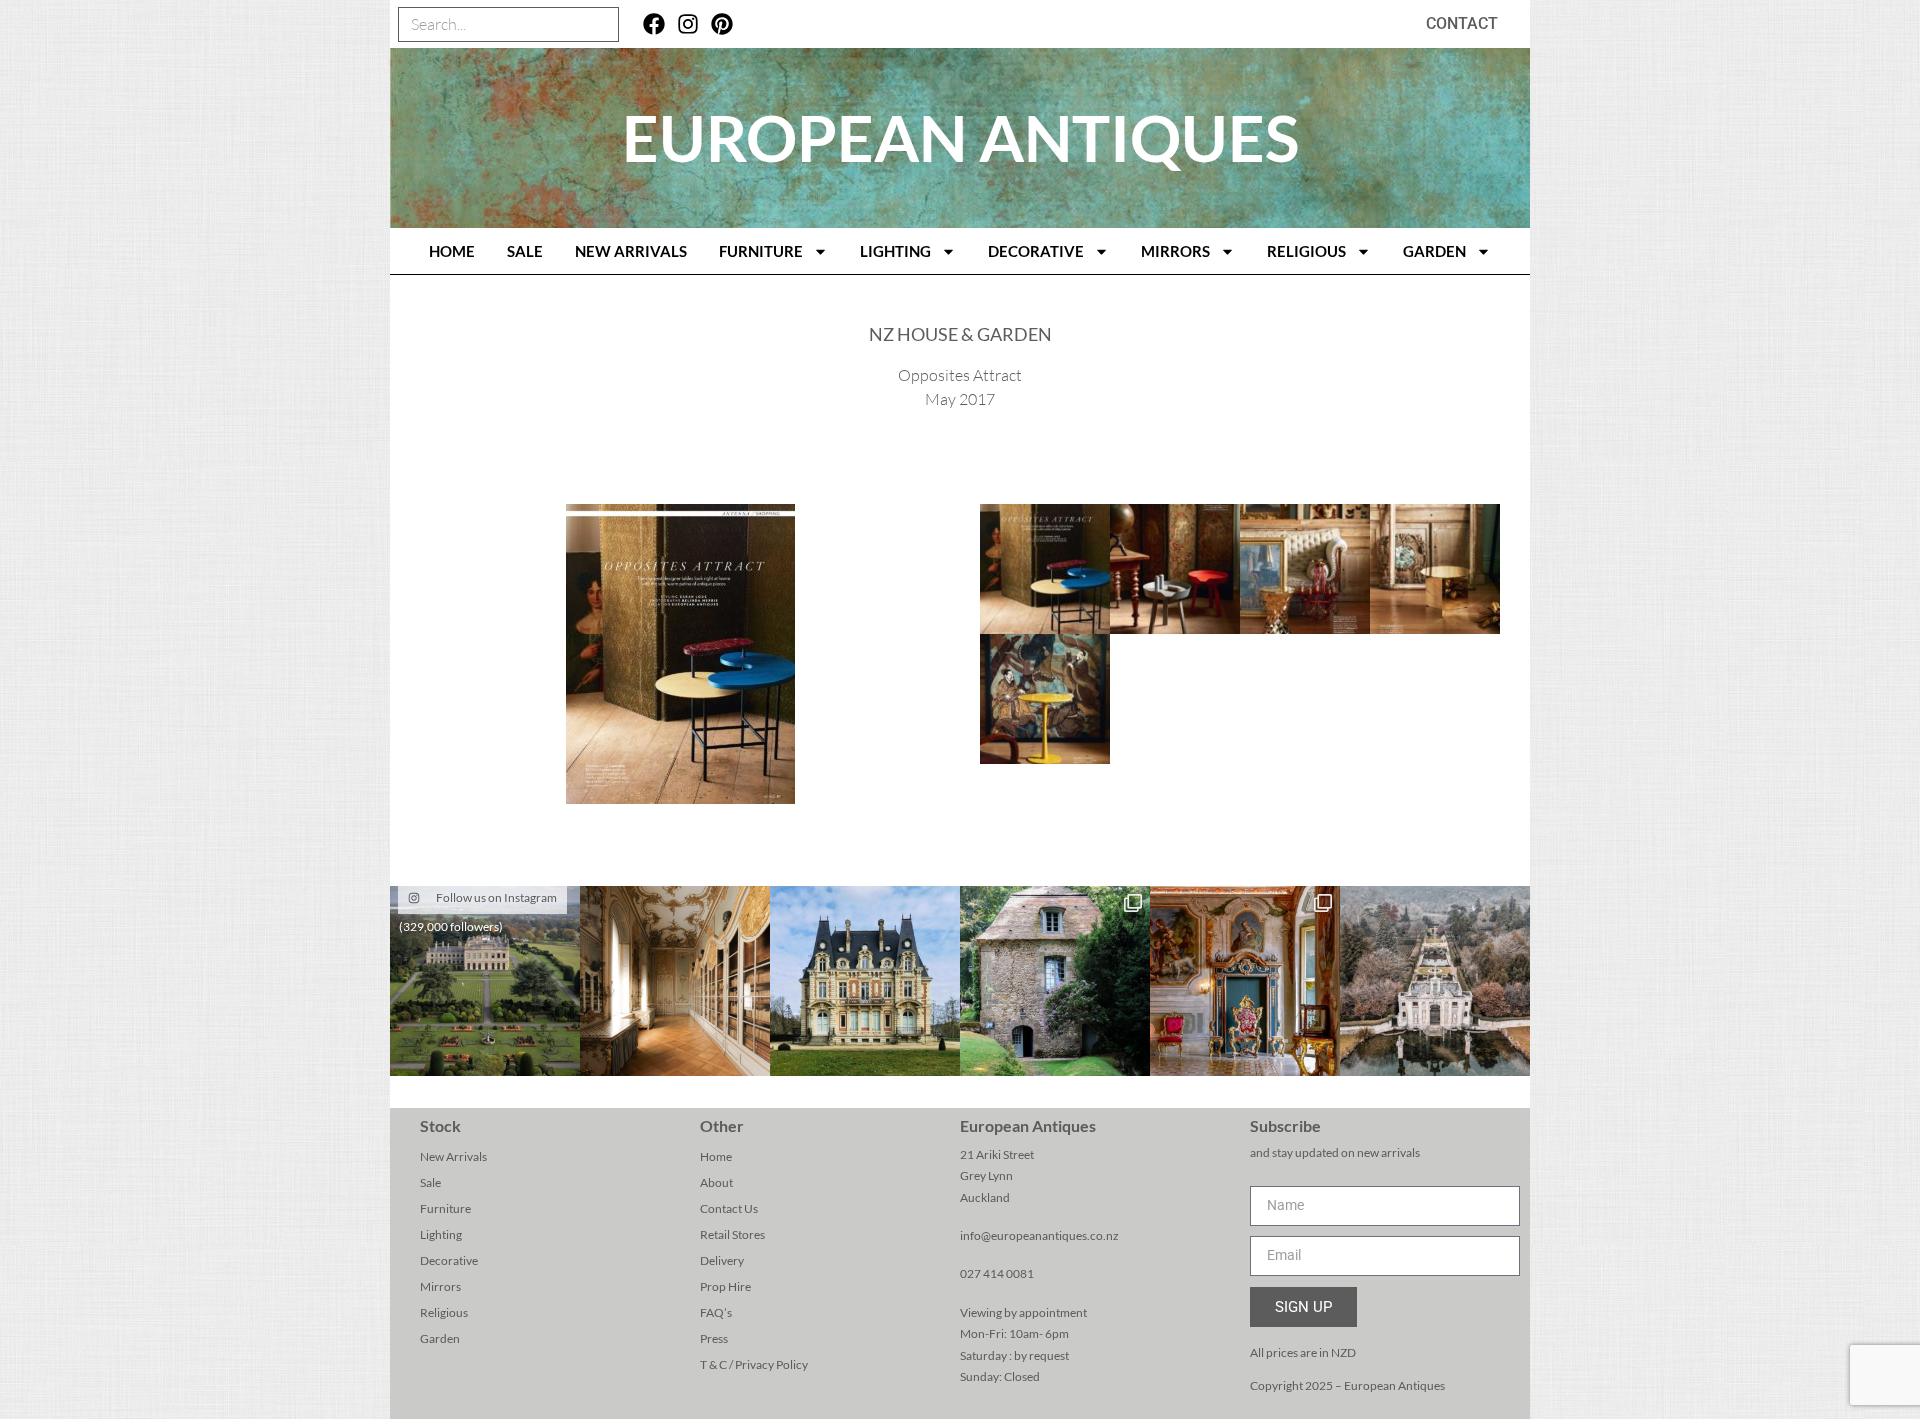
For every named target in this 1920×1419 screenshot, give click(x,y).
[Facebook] (654, 24)
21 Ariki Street (997, 1154)
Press (714, 1338)
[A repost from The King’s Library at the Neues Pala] (675, 981)
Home (716, 1156)
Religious (1306, 251)
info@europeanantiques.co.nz (1039, 1235)
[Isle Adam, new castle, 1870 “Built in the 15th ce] (865, 981)
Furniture (761, 251)
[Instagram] (688, 24)
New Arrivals (631, 251)
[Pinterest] (721, 24)
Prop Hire (725, 1286)
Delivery (722, 1260)
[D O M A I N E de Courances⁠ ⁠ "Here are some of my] (1055, 981)
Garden (1434, 251)
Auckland (985, 1197)
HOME (452, 251)
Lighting (895, 251)
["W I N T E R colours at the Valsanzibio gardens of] (1435, 981)
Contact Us (729, 1208)
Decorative (1036, 251)
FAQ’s (716, 1312)
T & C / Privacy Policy (754, 1364)
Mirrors (1175, 251)
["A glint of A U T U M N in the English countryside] (485, 981)
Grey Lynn (986, 1175)
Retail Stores (732, 1234)
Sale (525, 251)
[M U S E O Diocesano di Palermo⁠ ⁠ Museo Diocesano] (1245, 981)
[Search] (600, 24)
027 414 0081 (997, 1273)
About (716, 1182)
